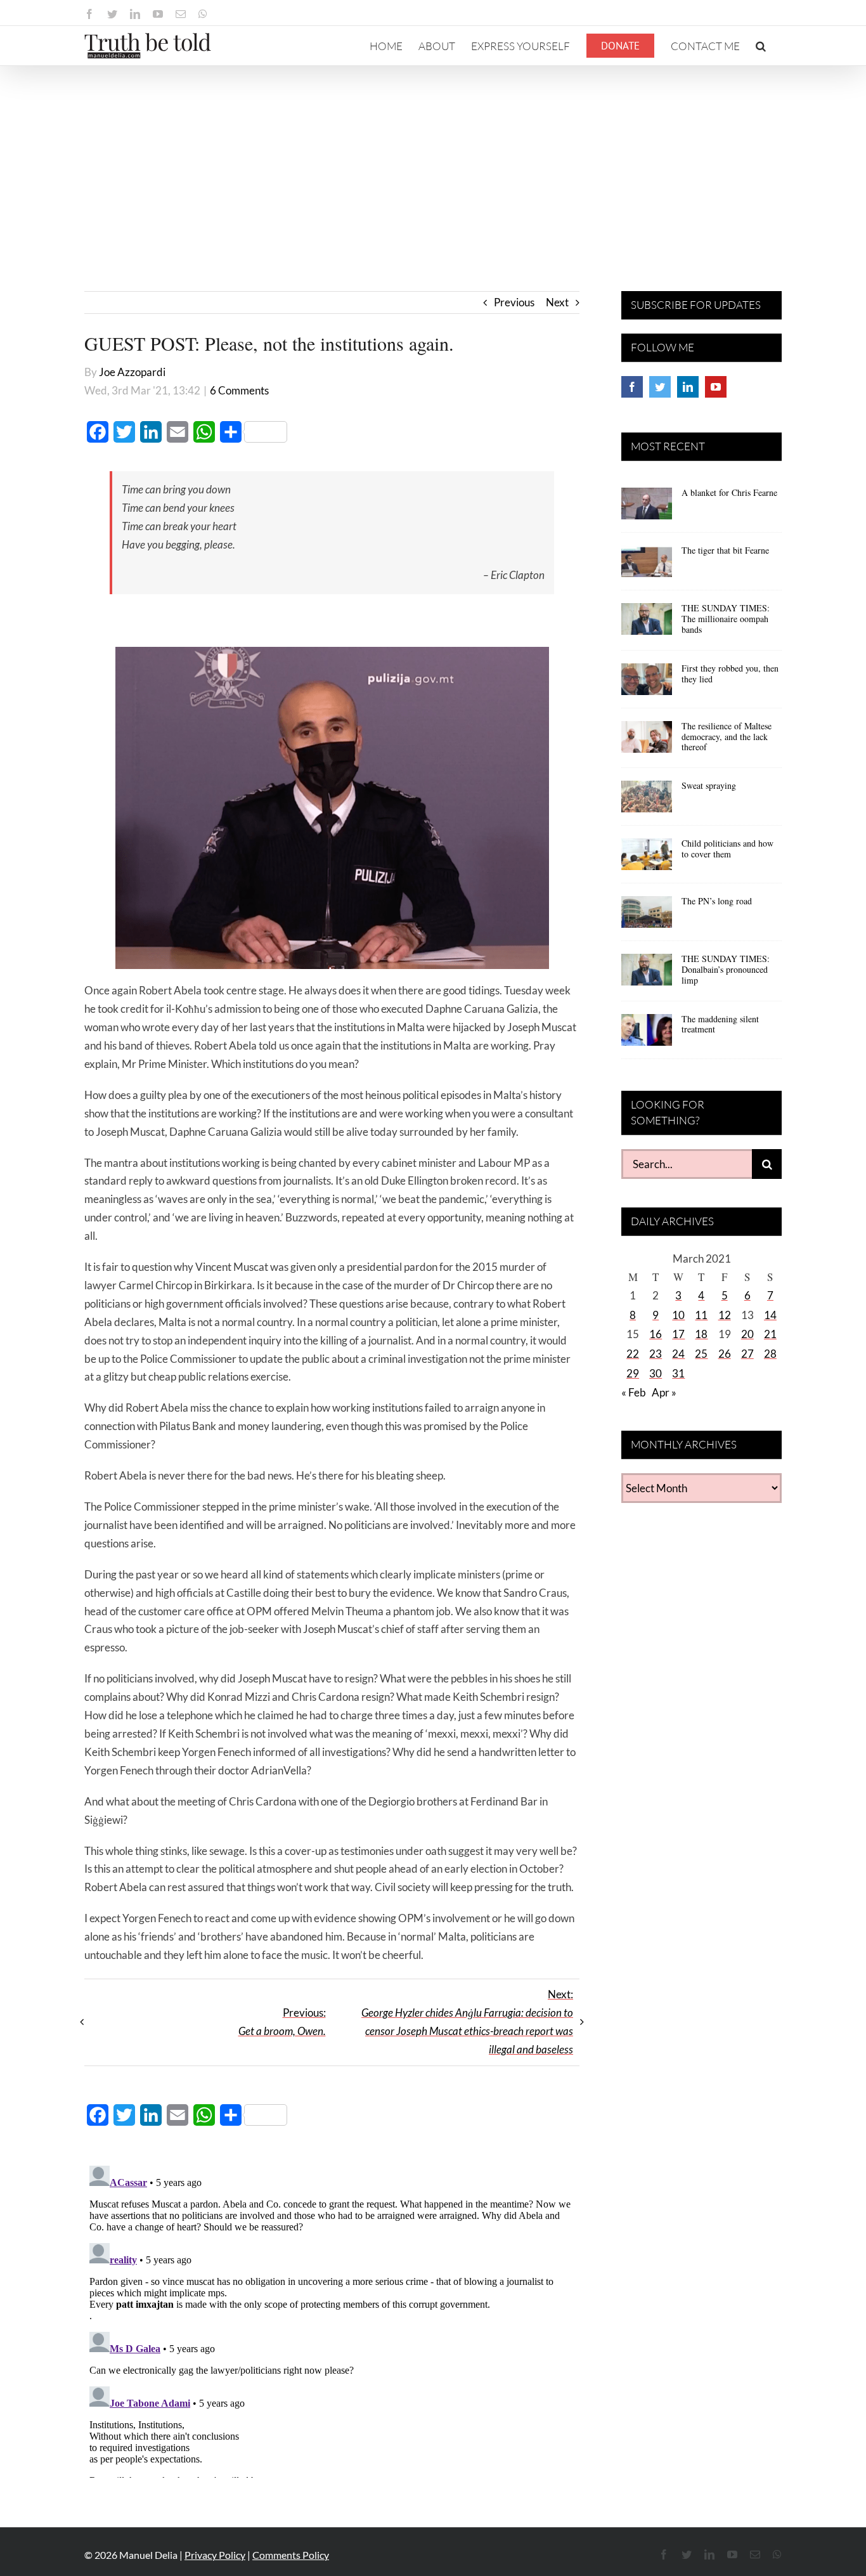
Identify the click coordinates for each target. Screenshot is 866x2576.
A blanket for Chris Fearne (729, 492)
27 (747, 1354)
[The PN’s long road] (647, 916)
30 (656, 1373)
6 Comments (239, 390)
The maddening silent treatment (720, 1024)
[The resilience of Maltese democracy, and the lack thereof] (647, 741)
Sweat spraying (709, 785)
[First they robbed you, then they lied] (647, 684)
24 (678, 1354)
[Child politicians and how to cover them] (647, 859)
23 (656, 1354)
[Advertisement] (433, 161)
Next (557, 302)
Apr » (664, 1392)
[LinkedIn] (688, 387)
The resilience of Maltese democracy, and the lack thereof (727, 737)
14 (770, 1315)
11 (701, 1315)
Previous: (282, 2022)
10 (678, 1315)
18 (701, 1334)
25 (701, 1354)
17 (678, 1334)
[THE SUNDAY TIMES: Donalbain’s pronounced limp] (647, 974)
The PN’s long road (717, 901)
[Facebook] (632, 387)
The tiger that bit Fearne (725, 550)
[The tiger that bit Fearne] (647, 566)
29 (633, 1373)
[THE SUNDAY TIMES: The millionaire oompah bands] (647, 623)
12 (725, 1315)
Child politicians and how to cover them (727, 849)
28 (770, 1354)
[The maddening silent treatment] (647, 1034)
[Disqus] (332, 2319)
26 (725, 1354)
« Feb (634, 1392)
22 (633, 1354)
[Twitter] (660, 387)
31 (678, 1373)
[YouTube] (716, 387)
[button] (761, 46)
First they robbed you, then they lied (730, 673)
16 (656, 1334)
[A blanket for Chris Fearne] (647, 508)
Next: (467, 2022)
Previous (514, 302)
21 (770, 1334)
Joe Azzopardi (132, 372)
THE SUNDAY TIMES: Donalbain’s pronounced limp (726, 969)
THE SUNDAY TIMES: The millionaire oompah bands (726, 619)
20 (747, 1334)
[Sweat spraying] (647, 801)
